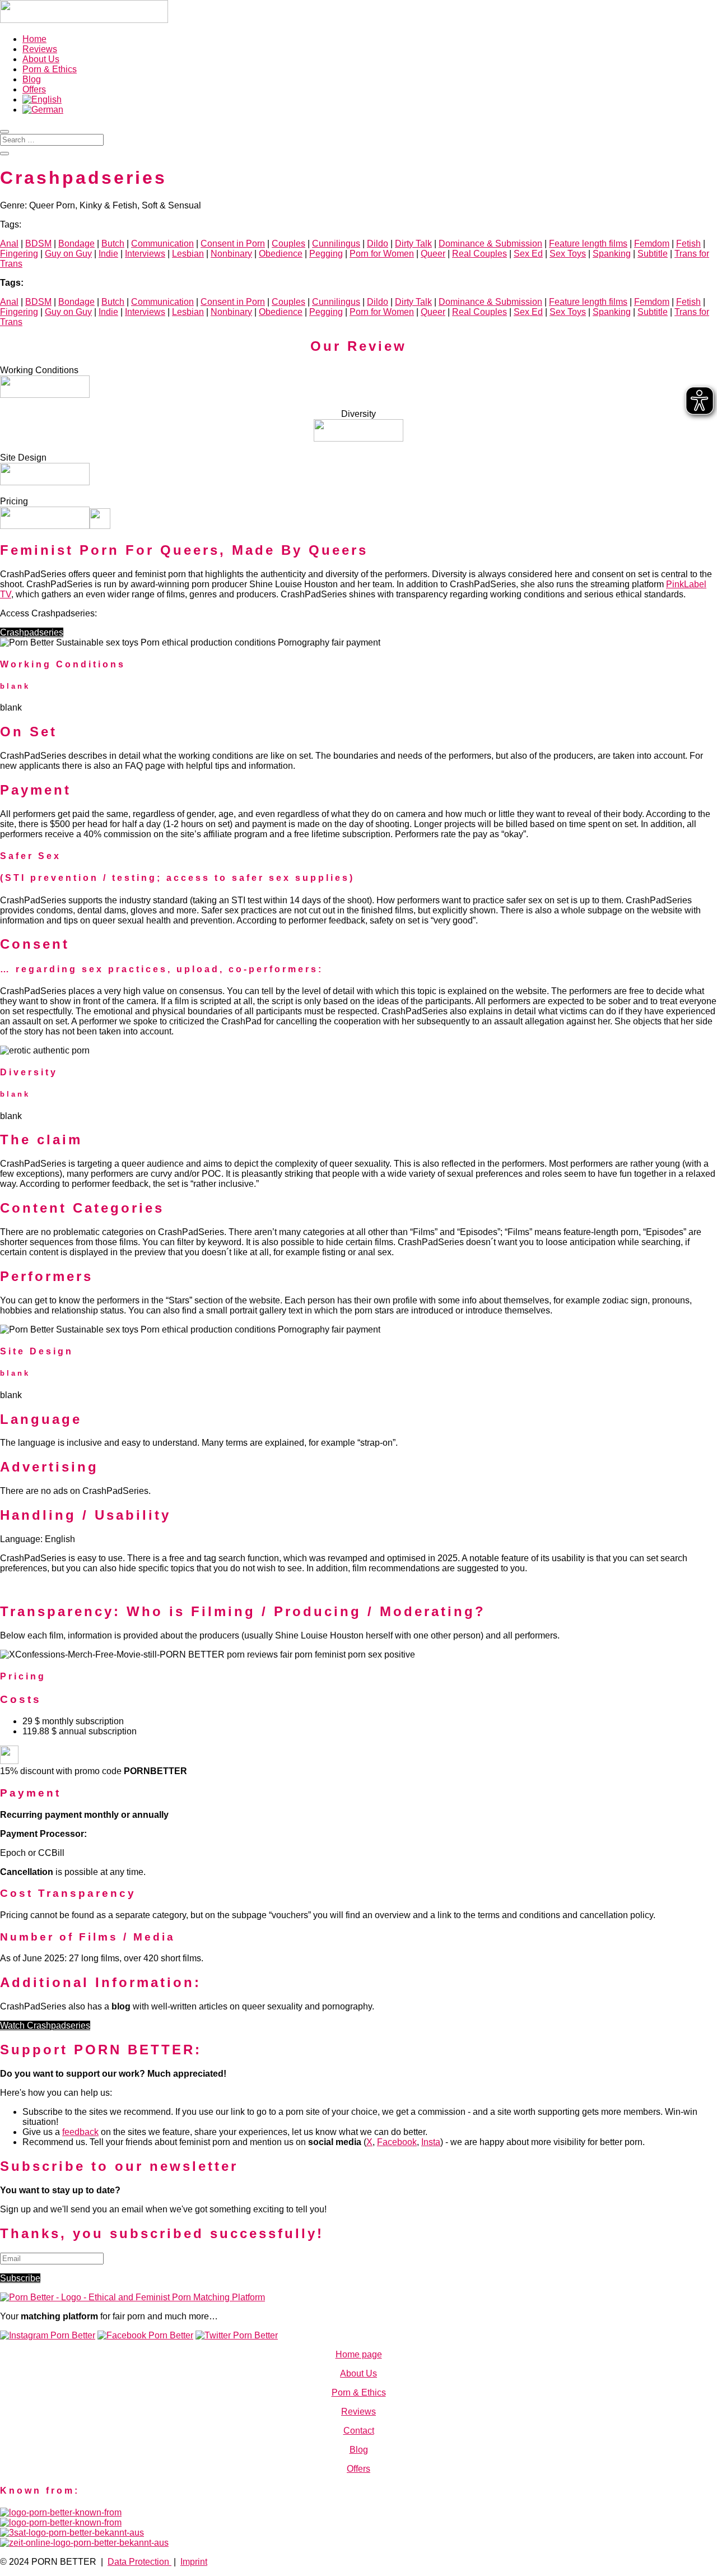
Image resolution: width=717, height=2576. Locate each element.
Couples (288, 243)
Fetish (688, 243)
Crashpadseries (32, 632)
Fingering (19, 254)
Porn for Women (382, 254)
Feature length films (588, 243)
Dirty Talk (413, 243)
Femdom (652, 243)
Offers (34, 89)
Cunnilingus (336, 243)
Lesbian (188, 254)
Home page (359, 2354)
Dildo (378, 243)
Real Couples (479, 254)
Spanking (612, 254)
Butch (113, 243)
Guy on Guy (68, 254)
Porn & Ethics (50, 69)
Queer (433, 254)
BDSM (38, 243)
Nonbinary (231, 254)
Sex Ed (528, 254)
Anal (9, 243)
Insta (431, 2142)
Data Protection (139, 2562)
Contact (359, 2431)
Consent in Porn (233, 243)
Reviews (40, 49)
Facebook (397, 2142)
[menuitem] (42, 99)
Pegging (326, 254)
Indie (108, 254)
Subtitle (653, 254)
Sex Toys (568, 254)
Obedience (281, 254)
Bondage (76, 243)
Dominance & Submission (490, 243)
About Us (41, 59)
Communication (162, 243)
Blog (32, 79)
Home (34, 39)
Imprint (194, 2562)
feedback (80, 2132)
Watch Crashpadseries (45, 2025)
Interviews (145, 254)
